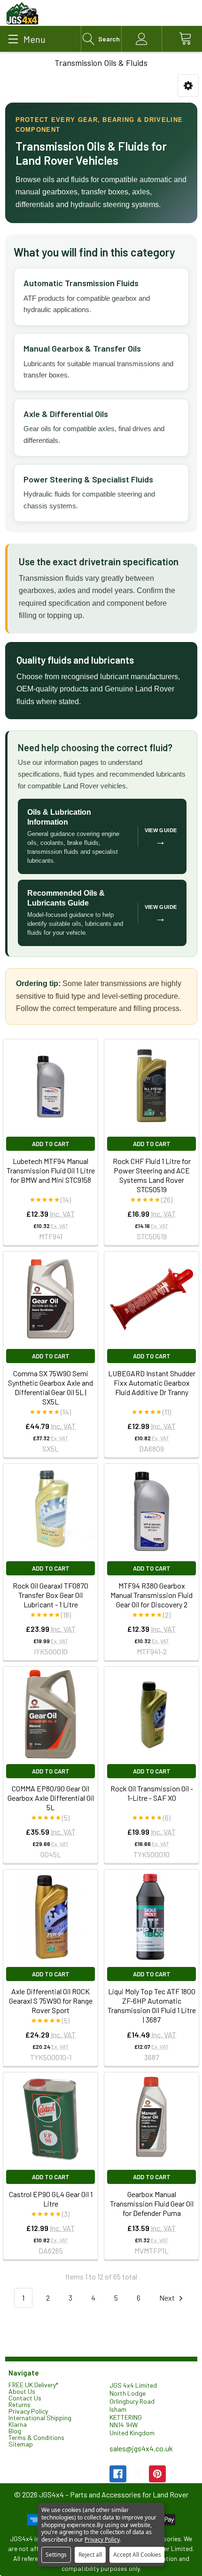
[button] (188, 86)
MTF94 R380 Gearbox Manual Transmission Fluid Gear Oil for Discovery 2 (151, 1595)
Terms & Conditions (36, 2437)
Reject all (90, 2555)
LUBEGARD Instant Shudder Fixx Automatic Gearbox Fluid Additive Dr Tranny (152, 1383)
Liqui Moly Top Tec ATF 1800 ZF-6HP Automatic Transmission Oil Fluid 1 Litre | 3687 (152, 2005)
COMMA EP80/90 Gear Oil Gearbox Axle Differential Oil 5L (51, 1798)
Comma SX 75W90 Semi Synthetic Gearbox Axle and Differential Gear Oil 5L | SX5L (50, 1387)
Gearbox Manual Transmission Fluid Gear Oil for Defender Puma (152, 2203)
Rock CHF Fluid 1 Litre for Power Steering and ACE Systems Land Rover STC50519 (152, 1175)
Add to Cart (51, 1144)
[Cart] (182, 39)
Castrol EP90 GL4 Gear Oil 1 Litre (51, 2199)
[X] (138, 2474)
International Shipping (40, 2418)
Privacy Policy (28, 2411)
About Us (22, 2391)
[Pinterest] (157, 2474)
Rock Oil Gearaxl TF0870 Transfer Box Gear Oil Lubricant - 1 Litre (50, 1595)
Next (168, 2298)
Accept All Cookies (137, 2555)
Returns (19, 2404)
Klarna (18, 2424)
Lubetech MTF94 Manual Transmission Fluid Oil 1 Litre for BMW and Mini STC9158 (51, 1170)
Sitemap (21, 2444)
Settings (56, 2555)
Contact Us (25, 2398)
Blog (15, 2431)
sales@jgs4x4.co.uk (141, 2448)
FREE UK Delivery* (33, 2385)
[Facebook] (118, 2474)
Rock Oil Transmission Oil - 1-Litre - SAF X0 (152, 1793)
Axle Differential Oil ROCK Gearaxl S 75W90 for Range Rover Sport (51, 2001)
